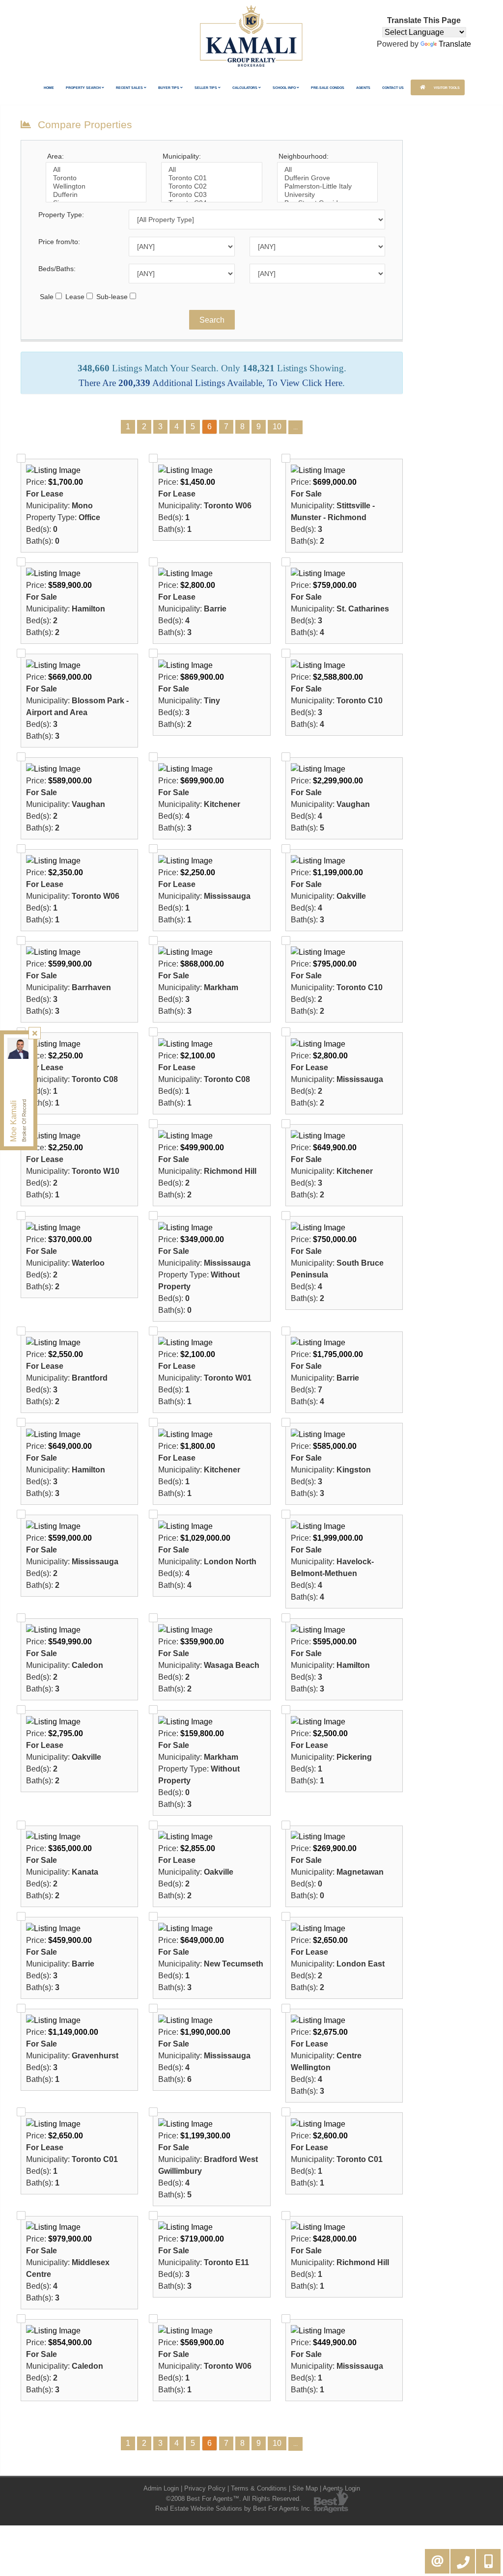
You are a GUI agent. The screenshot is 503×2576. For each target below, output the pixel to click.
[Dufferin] (96, 195)
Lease (75, 297)
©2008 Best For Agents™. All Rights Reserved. (234, 2499)
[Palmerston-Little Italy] (327, 186)
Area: (56, 156)
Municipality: (182, 156)
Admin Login (161, 2488)
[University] (327, 195)
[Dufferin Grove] (327, 178)
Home (49, 88)
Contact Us (393, 88)
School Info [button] (285, 88)
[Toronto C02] (211, 186)
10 (277, 427)
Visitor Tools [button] (446, 88)
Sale (47, 297)
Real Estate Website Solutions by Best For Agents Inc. (234, 2508)
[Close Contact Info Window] (35, 1033)
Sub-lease (112, 297)
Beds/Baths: (57, 269)
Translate (455, 44)
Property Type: (61, 215)
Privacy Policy (205, 2488)
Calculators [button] (245, 88)
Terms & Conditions (259, 2488)
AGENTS (363, 88)
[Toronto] (96, 178)
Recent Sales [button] (130, 88)
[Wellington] (96, 186)
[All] (96, 170)
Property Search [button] (84, 88)
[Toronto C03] (211, 195)
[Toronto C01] (211, 178)
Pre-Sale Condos (328, 88)
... (295, 427)
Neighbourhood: (304, 156)
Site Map (305, 2488)
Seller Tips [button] (206, 88)
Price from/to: (59, 242)
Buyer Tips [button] (169, 88)
